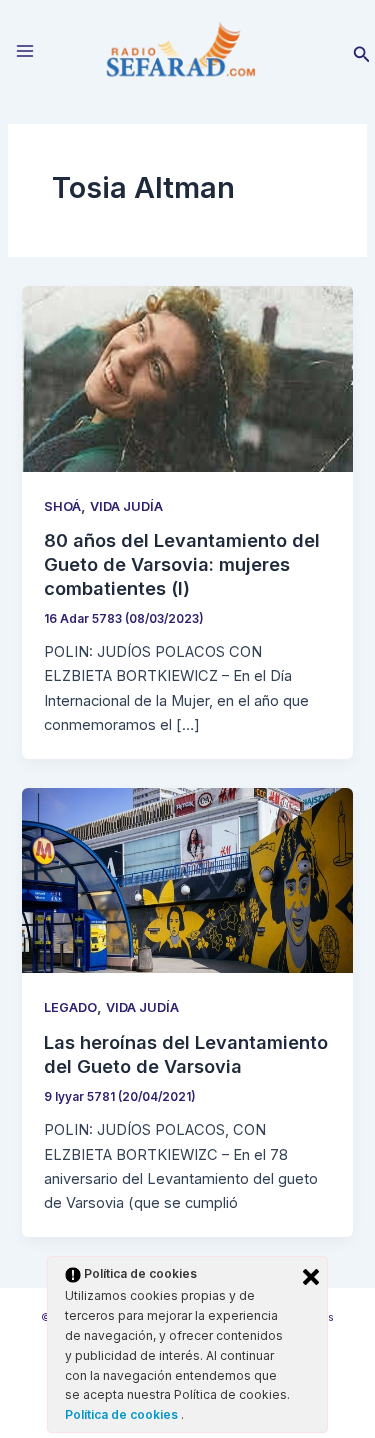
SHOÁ (62, 506)
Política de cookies (123, 1414)
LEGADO (70, 1007)
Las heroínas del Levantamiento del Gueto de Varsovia (186, 1054)
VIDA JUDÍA (126, 506)
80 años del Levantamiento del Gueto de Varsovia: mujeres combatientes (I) (182, 563)
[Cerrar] (311, 1277)
